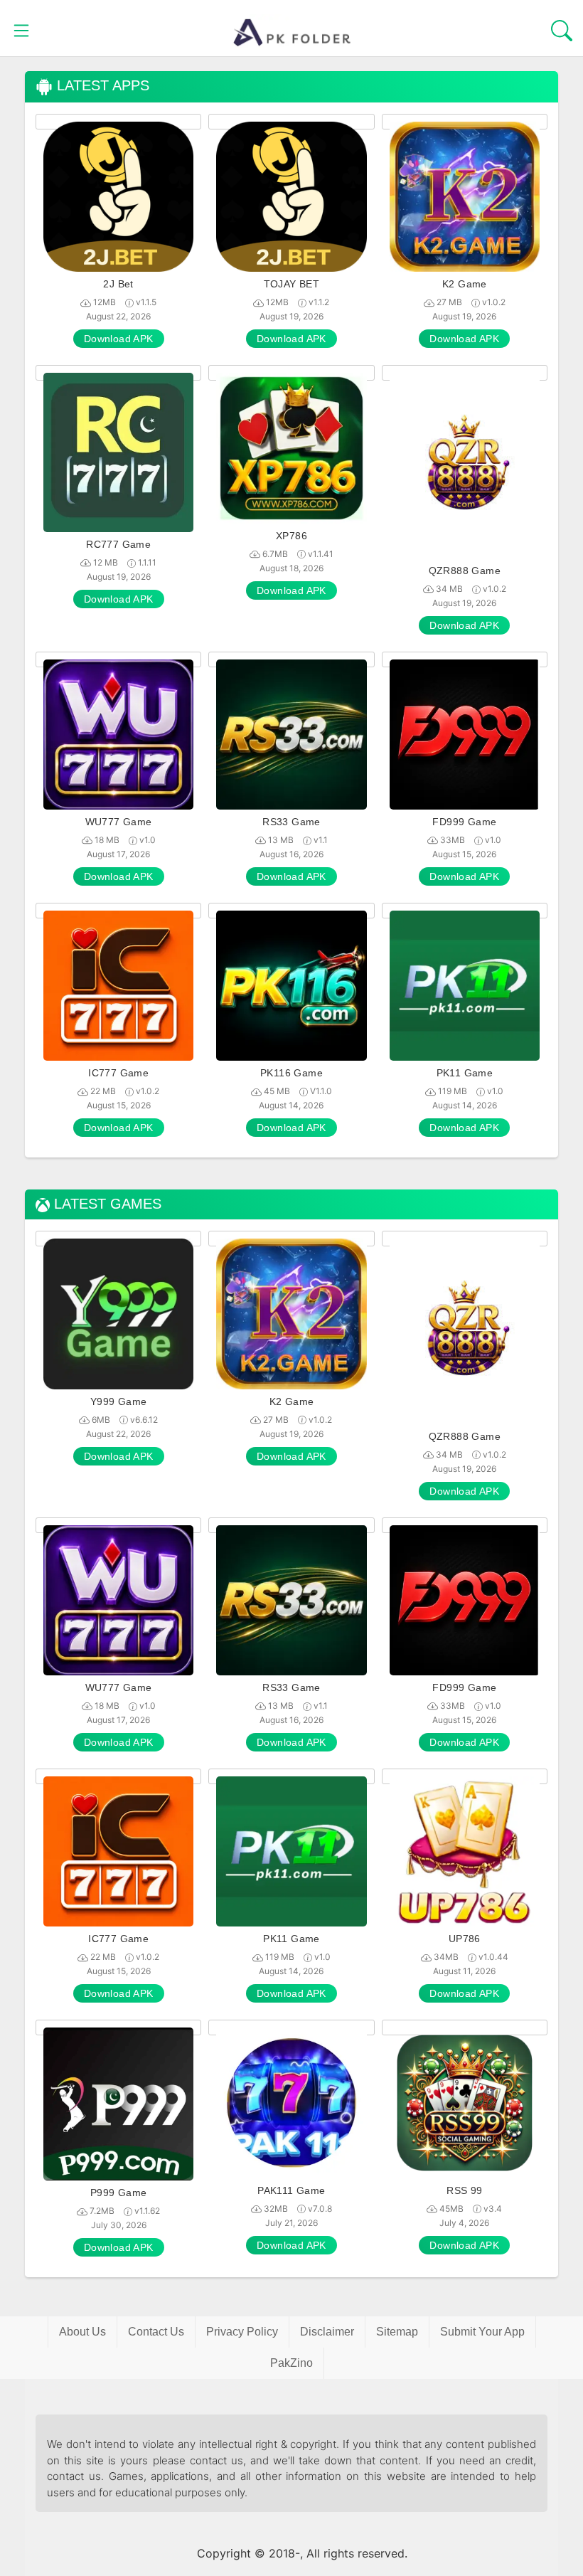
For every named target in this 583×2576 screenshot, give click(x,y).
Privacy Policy (242, 2332)
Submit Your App (482, 2332)
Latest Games (106, 1204)
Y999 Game (119, 1401)
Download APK (119, 339)
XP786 (291, 536)
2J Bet (118, 284)
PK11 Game (465, 1073)
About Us (82, 2332)
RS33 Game (291, 822)
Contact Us (156, 2332)
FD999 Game (464, 822)
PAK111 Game (291, 2190)
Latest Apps (101, 86)
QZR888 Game (465, 571)
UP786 (465, 1939)
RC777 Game (118, 544)
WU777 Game (119, 822)
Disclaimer (327, 2332)
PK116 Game (291, 1073)
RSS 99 (464, 2190)
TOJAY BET (292, 284)
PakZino (291, 2363)
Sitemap (397, 2332)
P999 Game (119, 2193)
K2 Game (465, 284)
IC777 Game (118, 1073)
